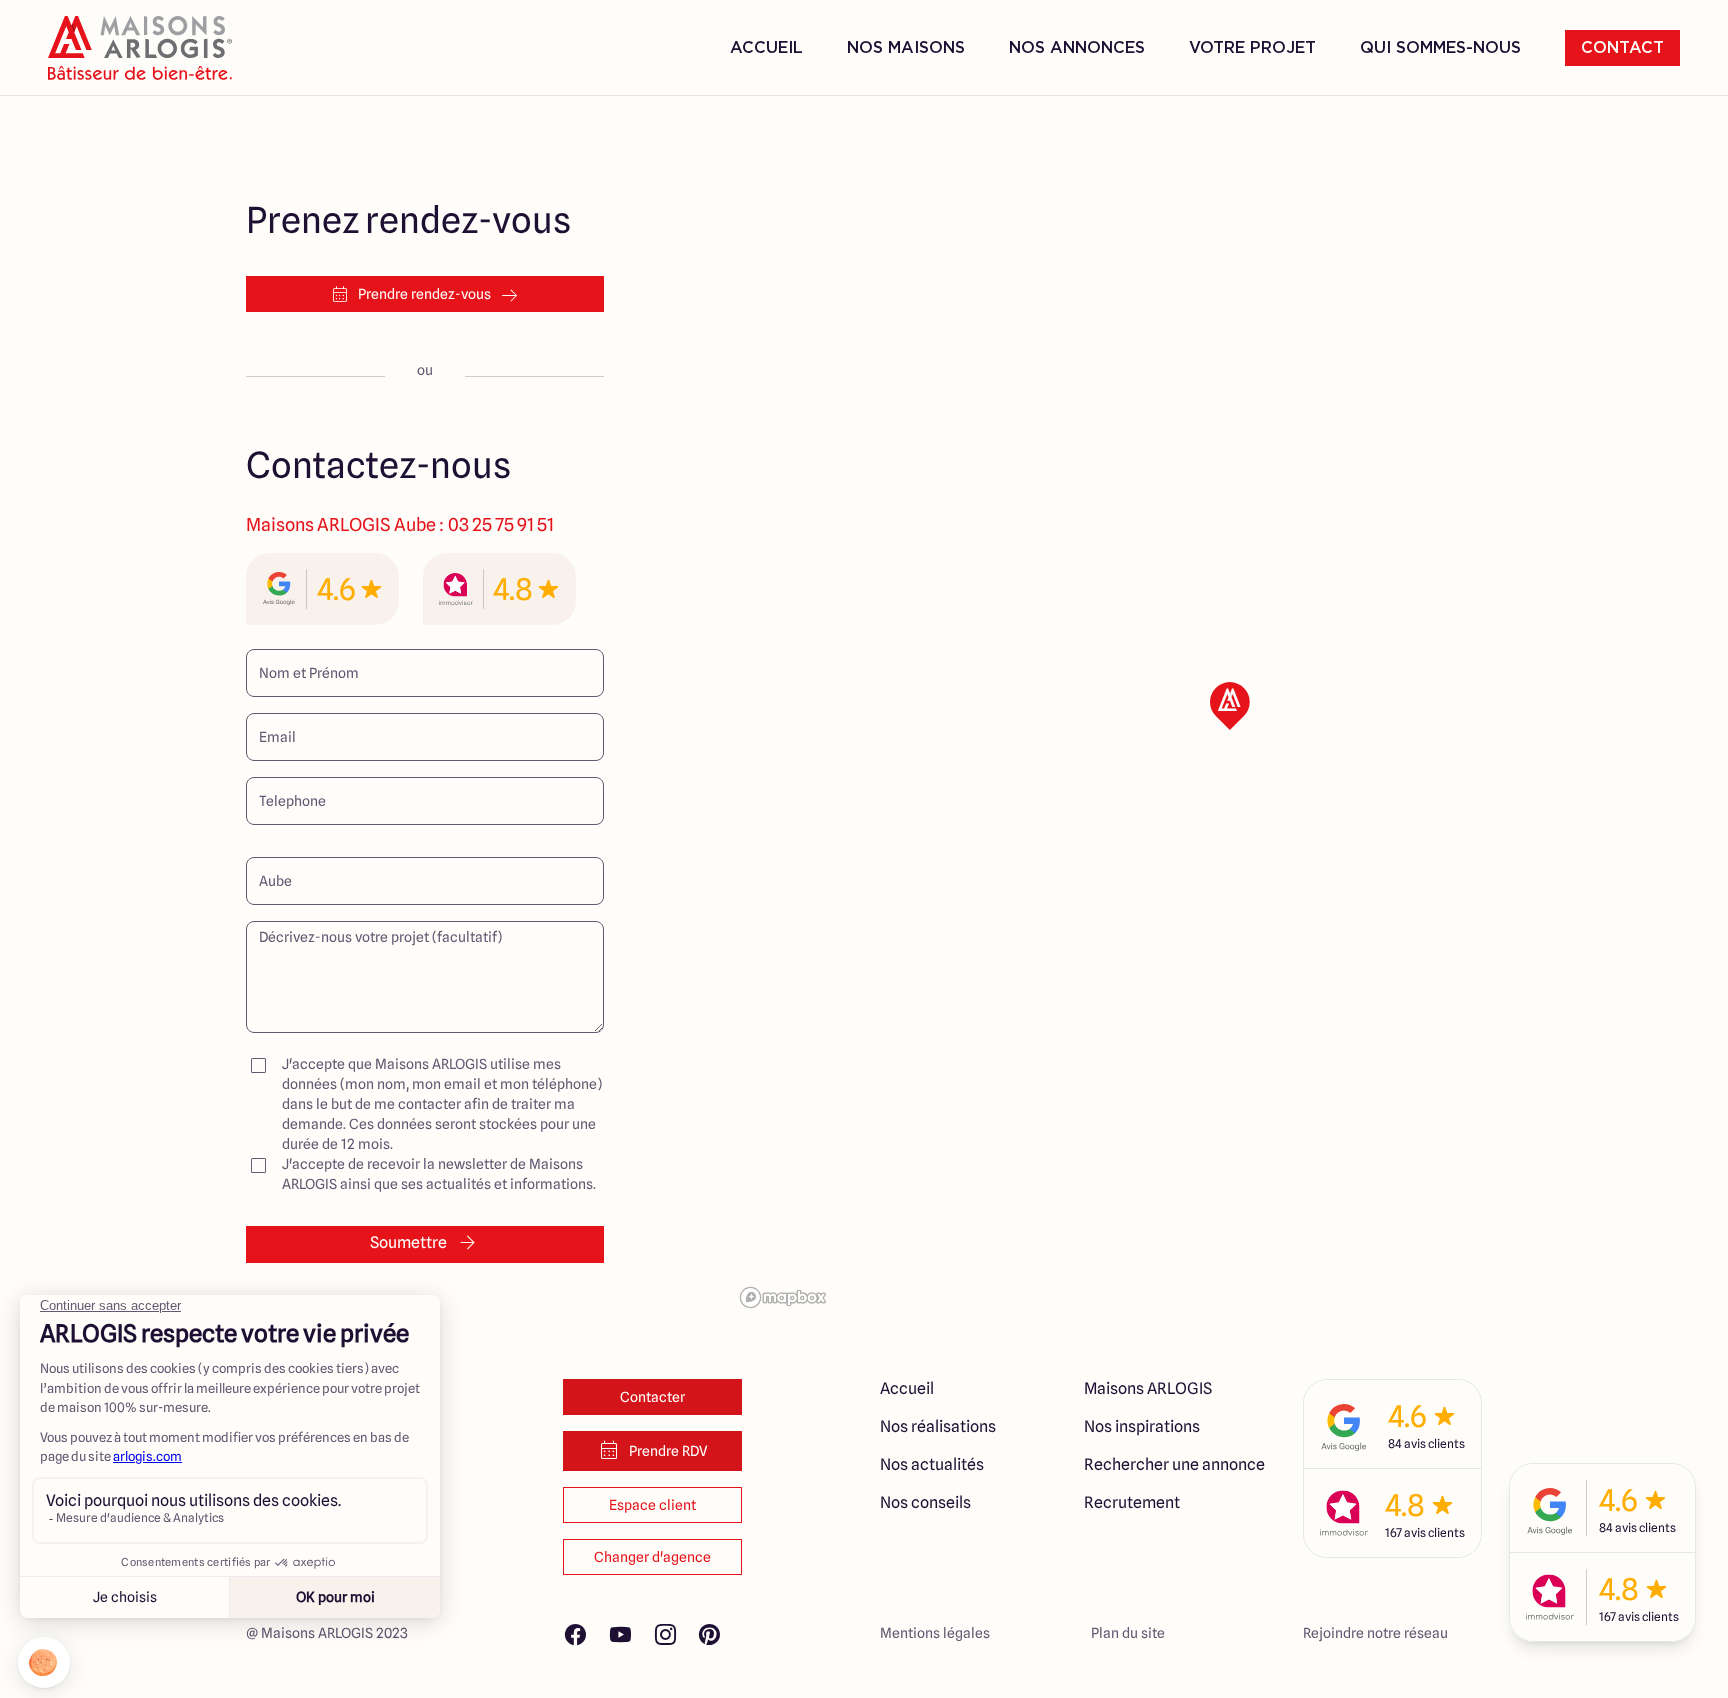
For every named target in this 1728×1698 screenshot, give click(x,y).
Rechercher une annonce (1174, 1464)
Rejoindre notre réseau (1375, 1633)
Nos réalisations (938, 1426)
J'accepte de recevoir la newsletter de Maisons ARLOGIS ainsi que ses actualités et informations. (439, 1174)
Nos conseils (925, 1502)
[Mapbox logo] (783, 1297)
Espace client (652, 1505)
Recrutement (1132, 1502)
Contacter (652, 1397)
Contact (1622, 48)
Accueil (766, 48)
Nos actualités (932, 1464)
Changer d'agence (652, 1557)
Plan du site (1128, 1633)
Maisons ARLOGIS (1148, 1388)
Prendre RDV (668, 1451)
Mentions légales (935, 1633)
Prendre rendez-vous (424, 294)
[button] (1230, 706)
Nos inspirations (1142, 1426)
